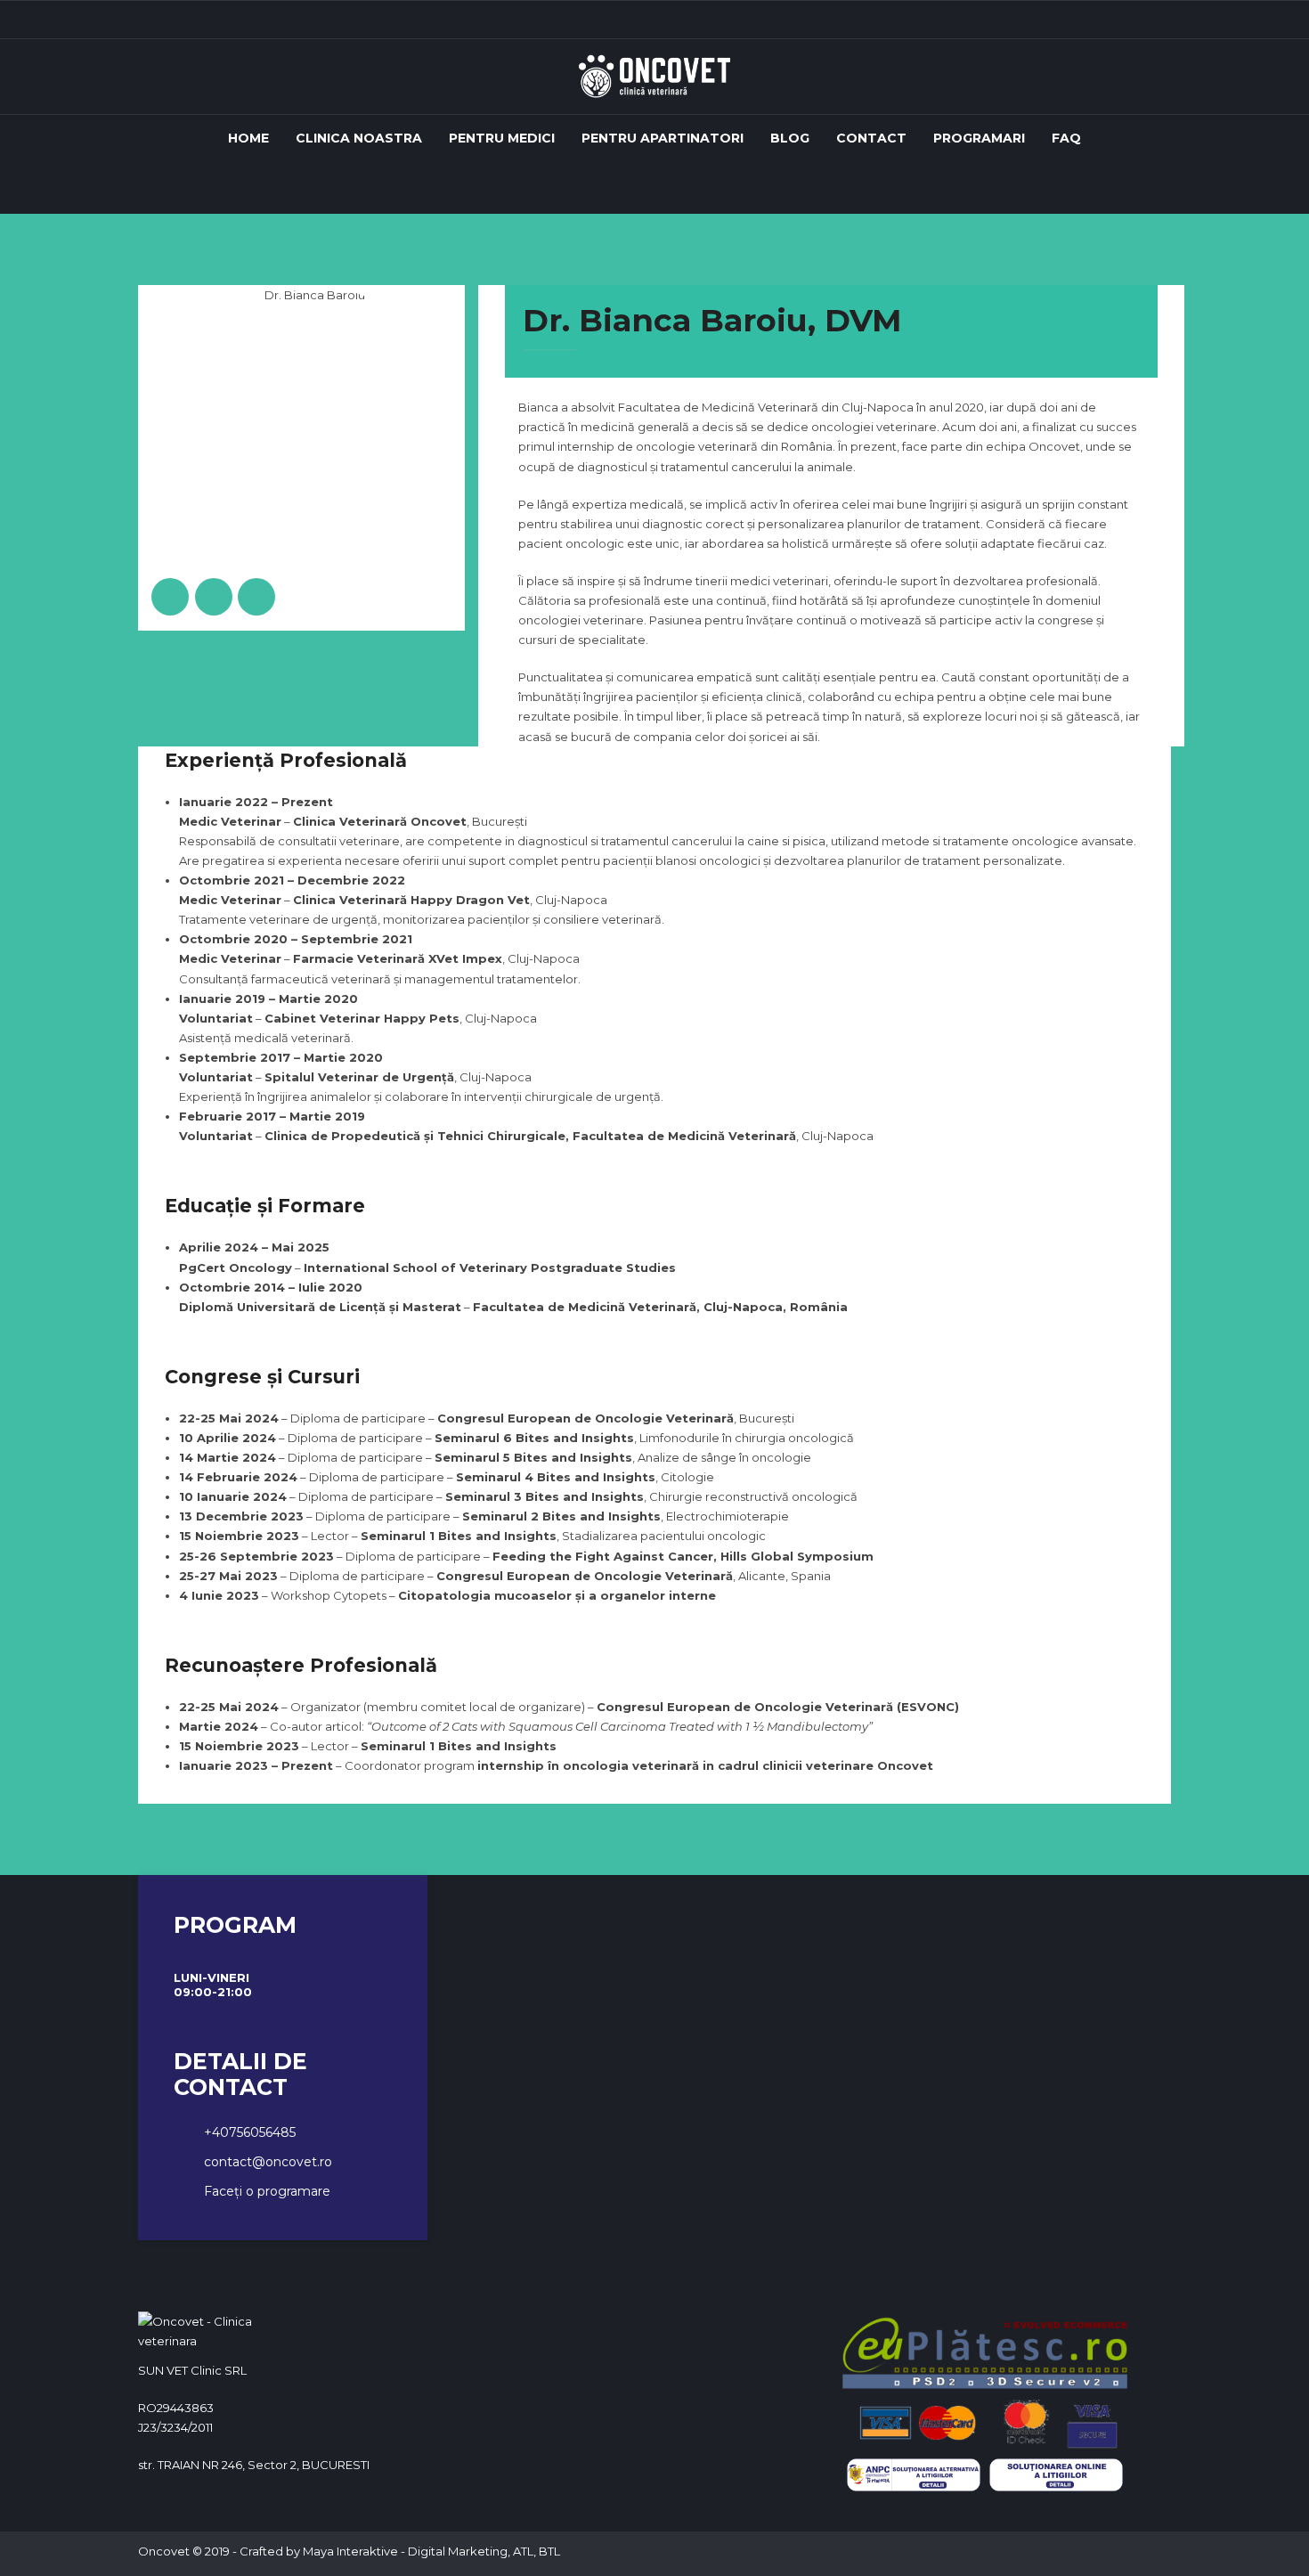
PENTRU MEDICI (502, 138)
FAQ (1066, 138)
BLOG (790, 138)
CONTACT (871, 138)
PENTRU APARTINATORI (663, 138)
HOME (248, 138)
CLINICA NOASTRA (359, 138)
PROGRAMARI (979, 138)
